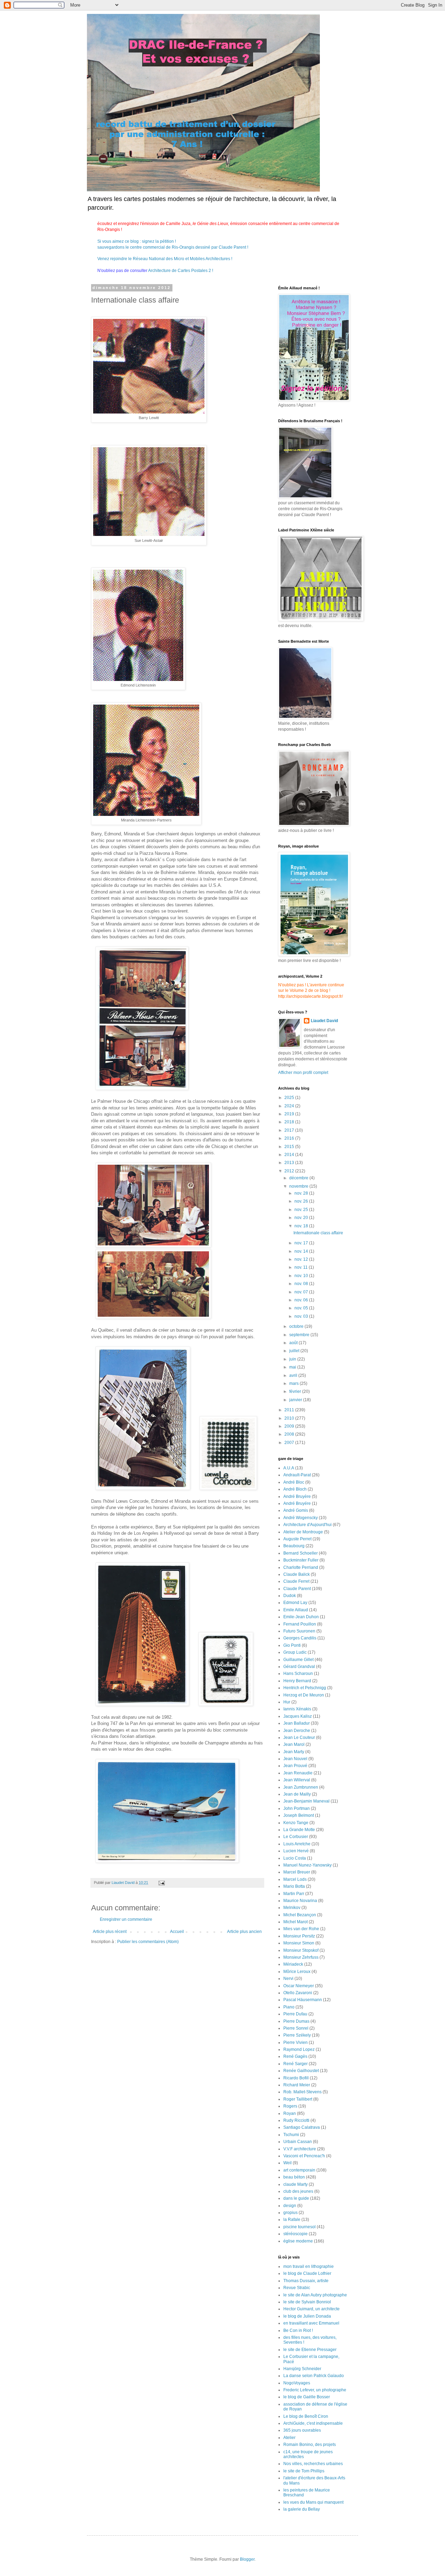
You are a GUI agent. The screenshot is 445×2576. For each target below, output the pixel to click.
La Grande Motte (299, 1830)
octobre (297, 1326)
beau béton (294, 2177)
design (290, 2206)
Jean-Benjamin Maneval (306, 1801)
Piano (289, 2007)
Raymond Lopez (299, 2049)
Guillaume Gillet (298, 1660)
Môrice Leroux (297, 1972)
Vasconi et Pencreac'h (304, 2156)
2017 (290, 1130)
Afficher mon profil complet (303, 1073)
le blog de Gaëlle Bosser (307, 2397)
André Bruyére (297, 1503)
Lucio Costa (295, 1858)
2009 (290, 1426)
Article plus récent (110, 1932)
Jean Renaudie (298, 1773)
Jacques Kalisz (298, 1716)
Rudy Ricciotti (296, 2120)
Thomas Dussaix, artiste (306, 2281)
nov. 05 (302, 1308)
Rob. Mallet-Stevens (302, 2092)
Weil (288, 2163)
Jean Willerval (297, 1780)
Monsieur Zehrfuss (301, 1957)
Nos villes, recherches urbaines (313, 2464)
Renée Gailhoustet (301, 2071)
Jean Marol (294, 1744)
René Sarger (296, 2064)
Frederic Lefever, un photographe (315, 2390)
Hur (287, 1702)
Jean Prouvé (295, 1766)
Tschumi (291, 2135)
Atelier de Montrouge (303, 1532)
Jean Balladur (297, 1723)
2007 (290, 1443)
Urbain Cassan (298, 2142)
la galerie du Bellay (302, 2509)
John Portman (297, 1808)
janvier (296, 1400)
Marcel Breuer (297, 1872)
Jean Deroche (297, 1731)
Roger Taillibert (298, 2099)
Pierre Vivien (296, 2043)
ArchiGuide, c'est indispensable (313, 2423)
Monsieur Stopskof (301, 1950)
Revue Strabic (297, 2288)
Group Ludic (295, 1652)
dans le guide (296, 2198)
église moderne (298, 2241)
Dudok (290, 1596)
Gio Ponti (292, 1645)
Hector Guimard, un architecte (311, 2309)
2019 (290, 1114)
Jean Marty (294, 1752)
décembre (299, 1178)
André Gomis (296, 1510)
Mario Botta (294, 1886)
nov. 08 (302, 1284)
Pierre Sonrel (296, 2028)
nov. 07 (302, 1292)
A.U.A (289, 1468)
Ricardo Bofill (296, 2078)
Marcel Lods (295, 1879)
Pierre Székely (297, 2035)
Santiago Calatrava (302, 2127)
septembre (300, 1335)
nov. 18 (302, 1226)
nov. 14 (302, 1251)
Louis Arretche (297, 1844)
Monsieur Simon (299, 1943)
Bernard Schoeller (301, 1553)
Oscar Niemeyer (299, 1986)
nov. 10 (302, 1276)
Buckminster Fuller (301, 1560)
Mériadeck (293, 1964)
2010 (290, 1418)
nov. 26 (302, 1201)
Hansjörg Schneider (302, 2369)
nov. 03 (302, 1316)
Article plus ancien (244, 1932)
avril (294, 1375)
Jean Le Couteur (299, 1738)
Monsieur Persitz (299, 1936)
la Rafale (292, 2220)
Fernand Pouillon (300, 1624)
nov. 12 (302, 1259)
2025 (290, 1098)
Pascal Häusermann (303, 2000)
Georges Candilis (300, 1638)
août (294, 1343)
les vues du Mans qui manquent (313, 2502)
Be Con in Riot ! (298, 2330)
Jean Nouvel (295, 1759)
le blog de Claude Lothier (307, 2273)
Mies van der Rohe (301, 1929)
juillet (295, 1351)
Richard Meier (297, 2085)
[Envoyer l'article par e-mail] (161, 1883)
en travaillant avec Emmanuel (311, 2323)
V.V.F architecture (300, 2149)
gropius (290, 2213)
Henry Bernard (297, 1681)
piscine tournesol (300, 2227)
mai (293, 1367)
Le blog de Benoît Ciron (306, 2416)
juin (293, 1359)
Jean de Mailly (297, 1794)
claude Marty (296, 2184)
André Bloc (294, 1482)
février (296, 1391)
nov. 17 (302, 1243)
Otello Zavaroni (298, 1993)
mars (294, 1383)
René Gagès (295, 2056)
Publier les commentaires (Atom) (148, 1942)
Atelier (289, 2438)
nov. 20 (302, 1218)
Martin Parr (294, 1894)
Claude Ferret (296, 1581)
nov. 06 (302, 1300)
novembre (299, 1186)
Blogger (247, 2559)
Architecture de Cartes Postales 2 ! (180, 271)
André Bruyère (297, 1496)
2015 (290, 1147)
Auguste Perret (297, 1539)
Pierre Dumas (296, 2021)
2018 (290, 1122)
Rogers (290, 2106)
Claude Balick (297, 1574)
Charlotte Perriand (301, 1567)
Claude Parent (297, 1589)
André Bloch (295, 1489)
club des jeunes (298, 2191)
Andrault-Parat (297, 1475)
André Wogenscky (301, 1518)
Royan (290, 2113)
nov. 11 (302, 1267)
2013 (290, 1163)
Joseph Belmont (299, 1815)
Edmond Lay (295, 1603)
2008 (290, 1434)
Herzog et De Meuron (304, 1695)
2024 (290, 1106)
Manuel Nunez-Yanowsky (308, 1865)
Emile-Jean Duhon (301, 1617)
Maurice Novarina (300, 1901)
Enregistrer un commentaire (126, 1919)
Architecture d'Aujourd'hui (308, 1525)
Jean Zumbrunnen (301, 1787)
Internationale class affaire (318, 1233)
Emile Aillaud (296, 1610)
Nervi (288, 1979)
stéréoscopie (296, 2234)
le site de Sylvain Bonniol (307, 2302)
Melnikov (292, 1908)
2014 (290, 1155)
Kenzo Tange (296, 1823)
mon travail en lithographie (309, 2266)
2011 (290, 1410)
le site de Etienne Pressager (310, 2350)
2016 (290, 1138)
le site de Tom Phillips (304, 2471)
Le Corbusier (296, 1837)
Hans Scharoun (298, 1674)
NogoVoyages (297, 2383)
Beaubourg (294, 1546)
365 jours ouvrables (302, 2430)
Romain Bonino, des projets (310, 2445)
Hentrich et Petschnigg (305, 1688)
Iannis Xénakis (297, 1709)
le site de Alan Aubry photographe (315, 2295)
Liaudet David (324, 1021)
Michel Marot (296, 1922)
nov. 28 (302, 1193)
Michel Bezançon (300, 1915)
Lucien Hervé (296, 1851)
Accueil (177, 1932)
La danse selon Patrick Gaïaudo (314, 2376)
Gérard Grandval (299, 1667)
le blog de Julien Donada (307, 2316)
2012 (290, 1171)
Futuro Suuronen (299, 1631)
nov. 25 (302, 1210)
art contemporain (299, 2170)
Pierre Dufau (295, 2014)
